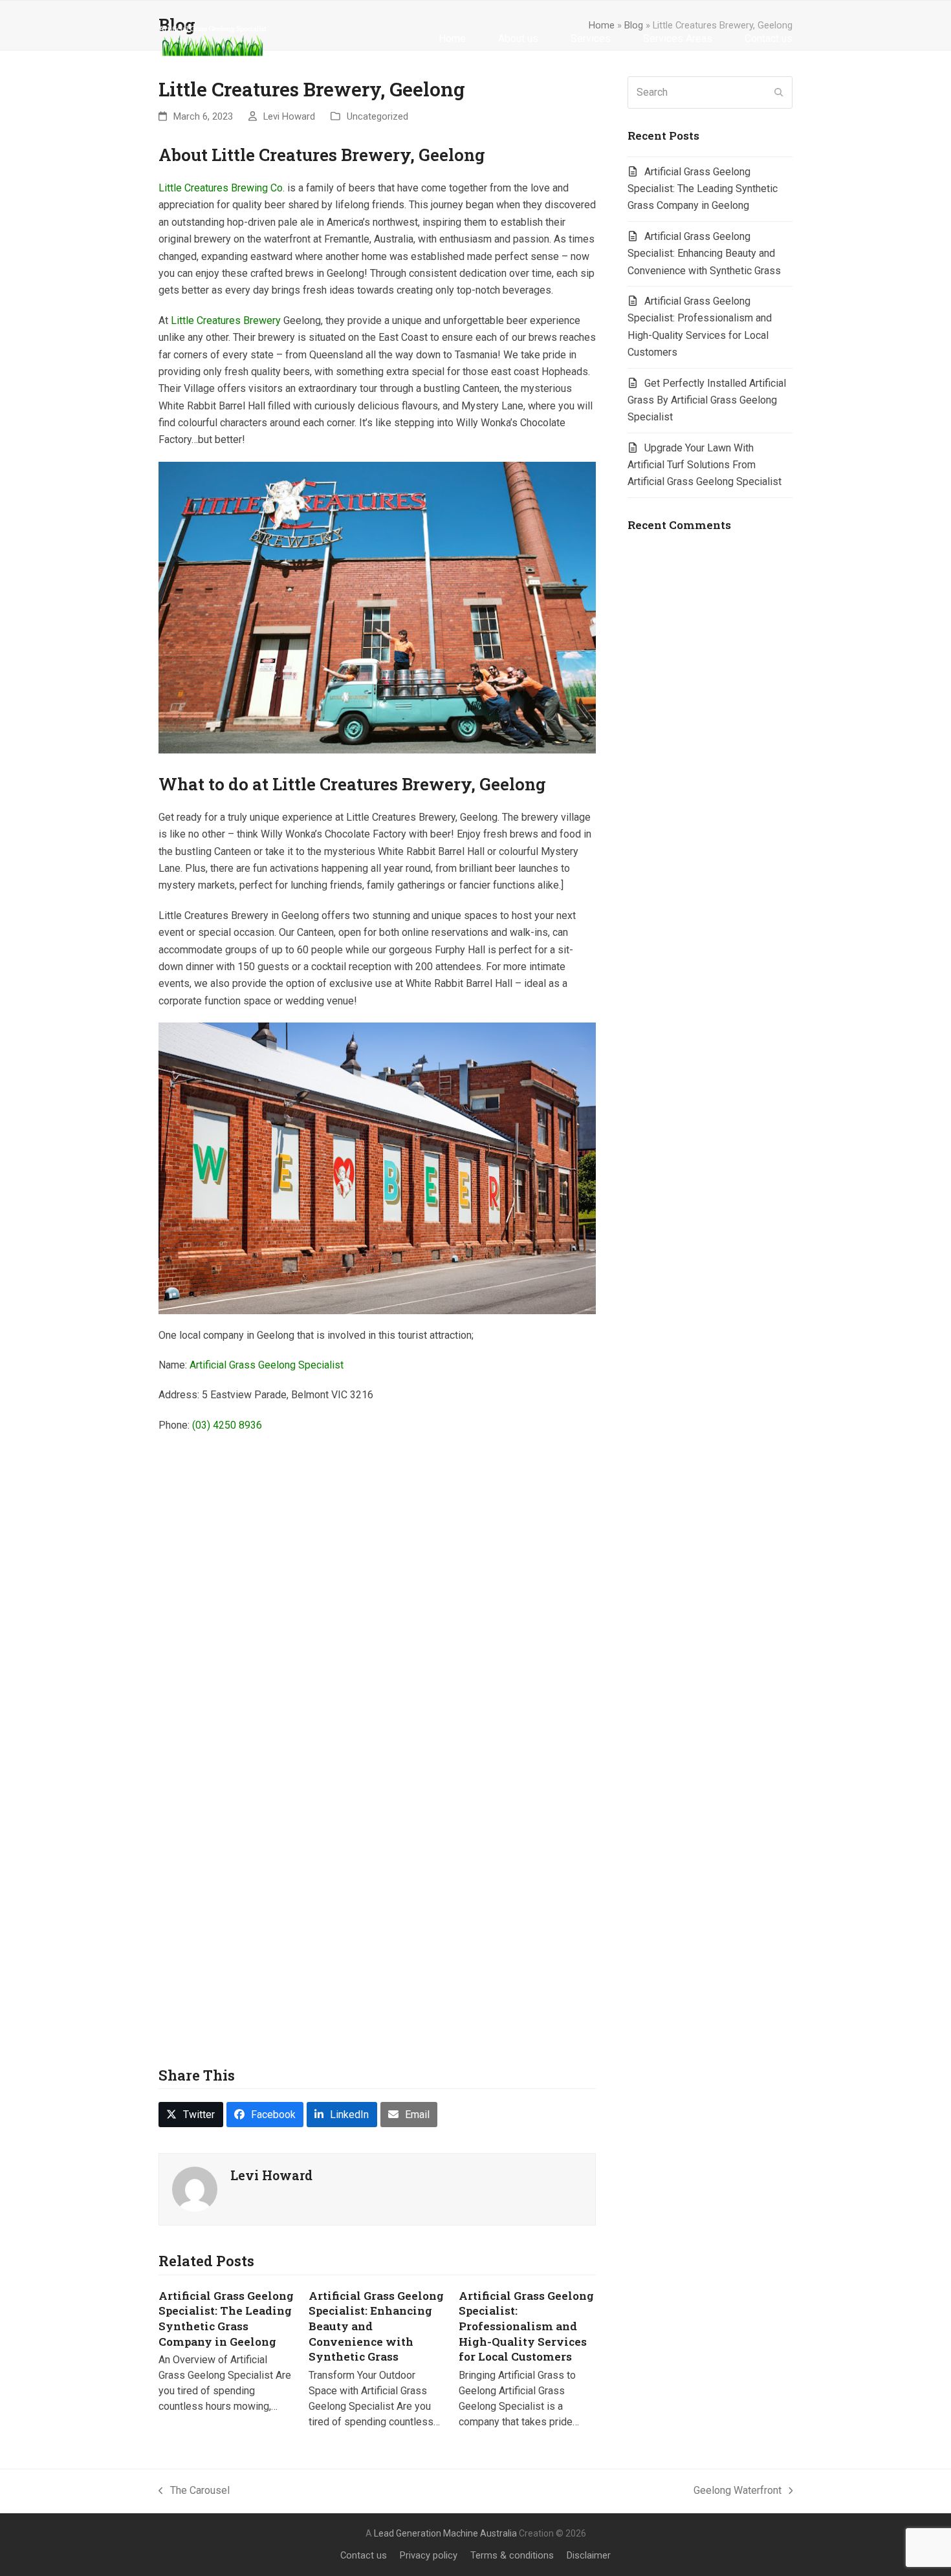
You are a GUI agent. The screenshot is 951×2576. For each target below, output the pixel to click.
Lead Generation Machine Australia (445, 2533)
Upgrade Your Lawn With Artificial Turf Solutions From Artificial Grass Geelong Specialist (705, 465)
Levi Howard (289, 116)
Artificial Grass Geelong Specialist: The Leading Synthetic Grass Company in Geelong (226, 2319)
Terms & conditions (512, 2555)
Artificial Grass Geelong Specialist (267, 1365)
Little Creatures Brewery (226, 320)
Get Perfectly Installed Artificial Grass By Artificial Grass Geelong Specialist (707, 400)
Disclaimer (589, 2555)
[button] (191, 2115)
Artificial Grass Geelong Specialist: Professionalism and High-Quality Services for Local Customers (526, 2326)
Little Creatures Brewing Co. (222, 188)
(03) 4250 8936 (227, 1425)
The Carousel (194, 2492)
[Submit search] (779, 92)
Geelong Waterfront (738, 2492)
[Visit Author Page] (195, 2188)
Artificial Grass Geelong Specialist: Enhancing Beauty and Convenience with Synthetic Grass (704, 254)
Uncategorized (377, 116)
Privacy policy (429, 2555)
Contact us (364, 2555)
